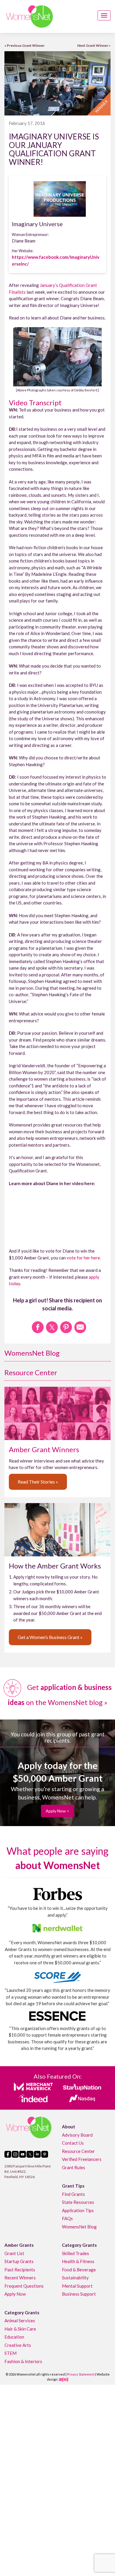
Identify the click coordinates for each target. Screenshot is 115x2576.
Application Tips (78, 2210)
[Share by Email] (80, 1327)
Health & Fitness (78, 2261)
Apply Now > (57, 1811)
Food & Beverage (79, 2269)
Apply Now (15, 2294)
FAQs (67, 2218)
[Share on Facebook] (38, 1327)
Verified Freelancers (82, 2159)
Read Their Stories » (38, 1482)
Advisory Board (77, 2135)
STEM (10, 2353)
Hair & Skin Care (20, 2328)
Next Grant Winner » (94, 45)
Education (14, 2337)
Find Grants (73, 2194)
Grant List (14, 2253)
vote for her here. (84, 1258)
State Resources (78, 2202)
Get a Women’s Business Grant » (50, 1637)
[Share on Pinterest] (66, 1327)
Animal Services (20, 2321)
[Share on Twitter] (52, 1327)
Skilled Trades (75, 2253)
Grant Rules (74, 2167)
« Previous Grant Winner (24, 45)
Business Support (79, 2294)
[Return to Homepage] (29, 16)
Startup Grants (19, 2261)
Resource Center (31, 1372)
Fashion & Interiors (23, 2361)
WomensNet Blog (32, 1353)
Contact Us (73, 2143)
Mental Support (77, 2286)
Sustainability (75, 2278)
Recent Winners (20, 2278)
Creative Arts (18, 2345)
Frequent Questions (24, 2286)
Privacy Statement (81, 2374)
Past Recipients (20, 2269)
